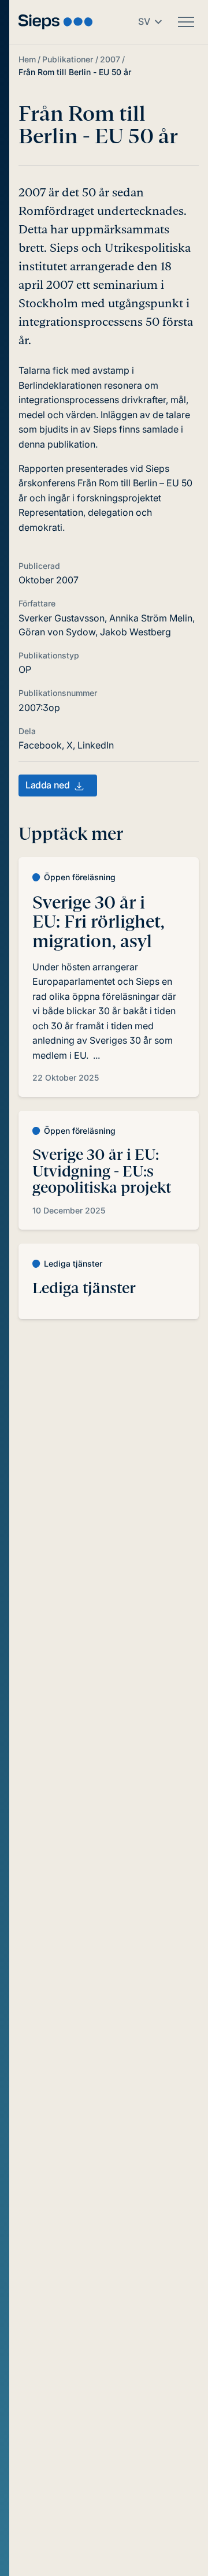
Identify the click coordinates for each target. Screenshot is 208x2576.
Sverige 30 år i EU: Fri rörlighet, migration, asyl (99, 922)
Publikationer (68, 59)
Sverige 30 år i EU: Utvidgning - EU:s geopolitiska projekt (102, 1171)
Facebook (40, 745)
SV (144, 21)
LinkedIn (96, 745)
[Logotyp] (55, 22)
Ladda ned (47, 785)
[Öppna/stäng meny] (186, 22)
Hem (27, 59)
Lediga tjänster (84, 1288)
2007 (110, 59)
